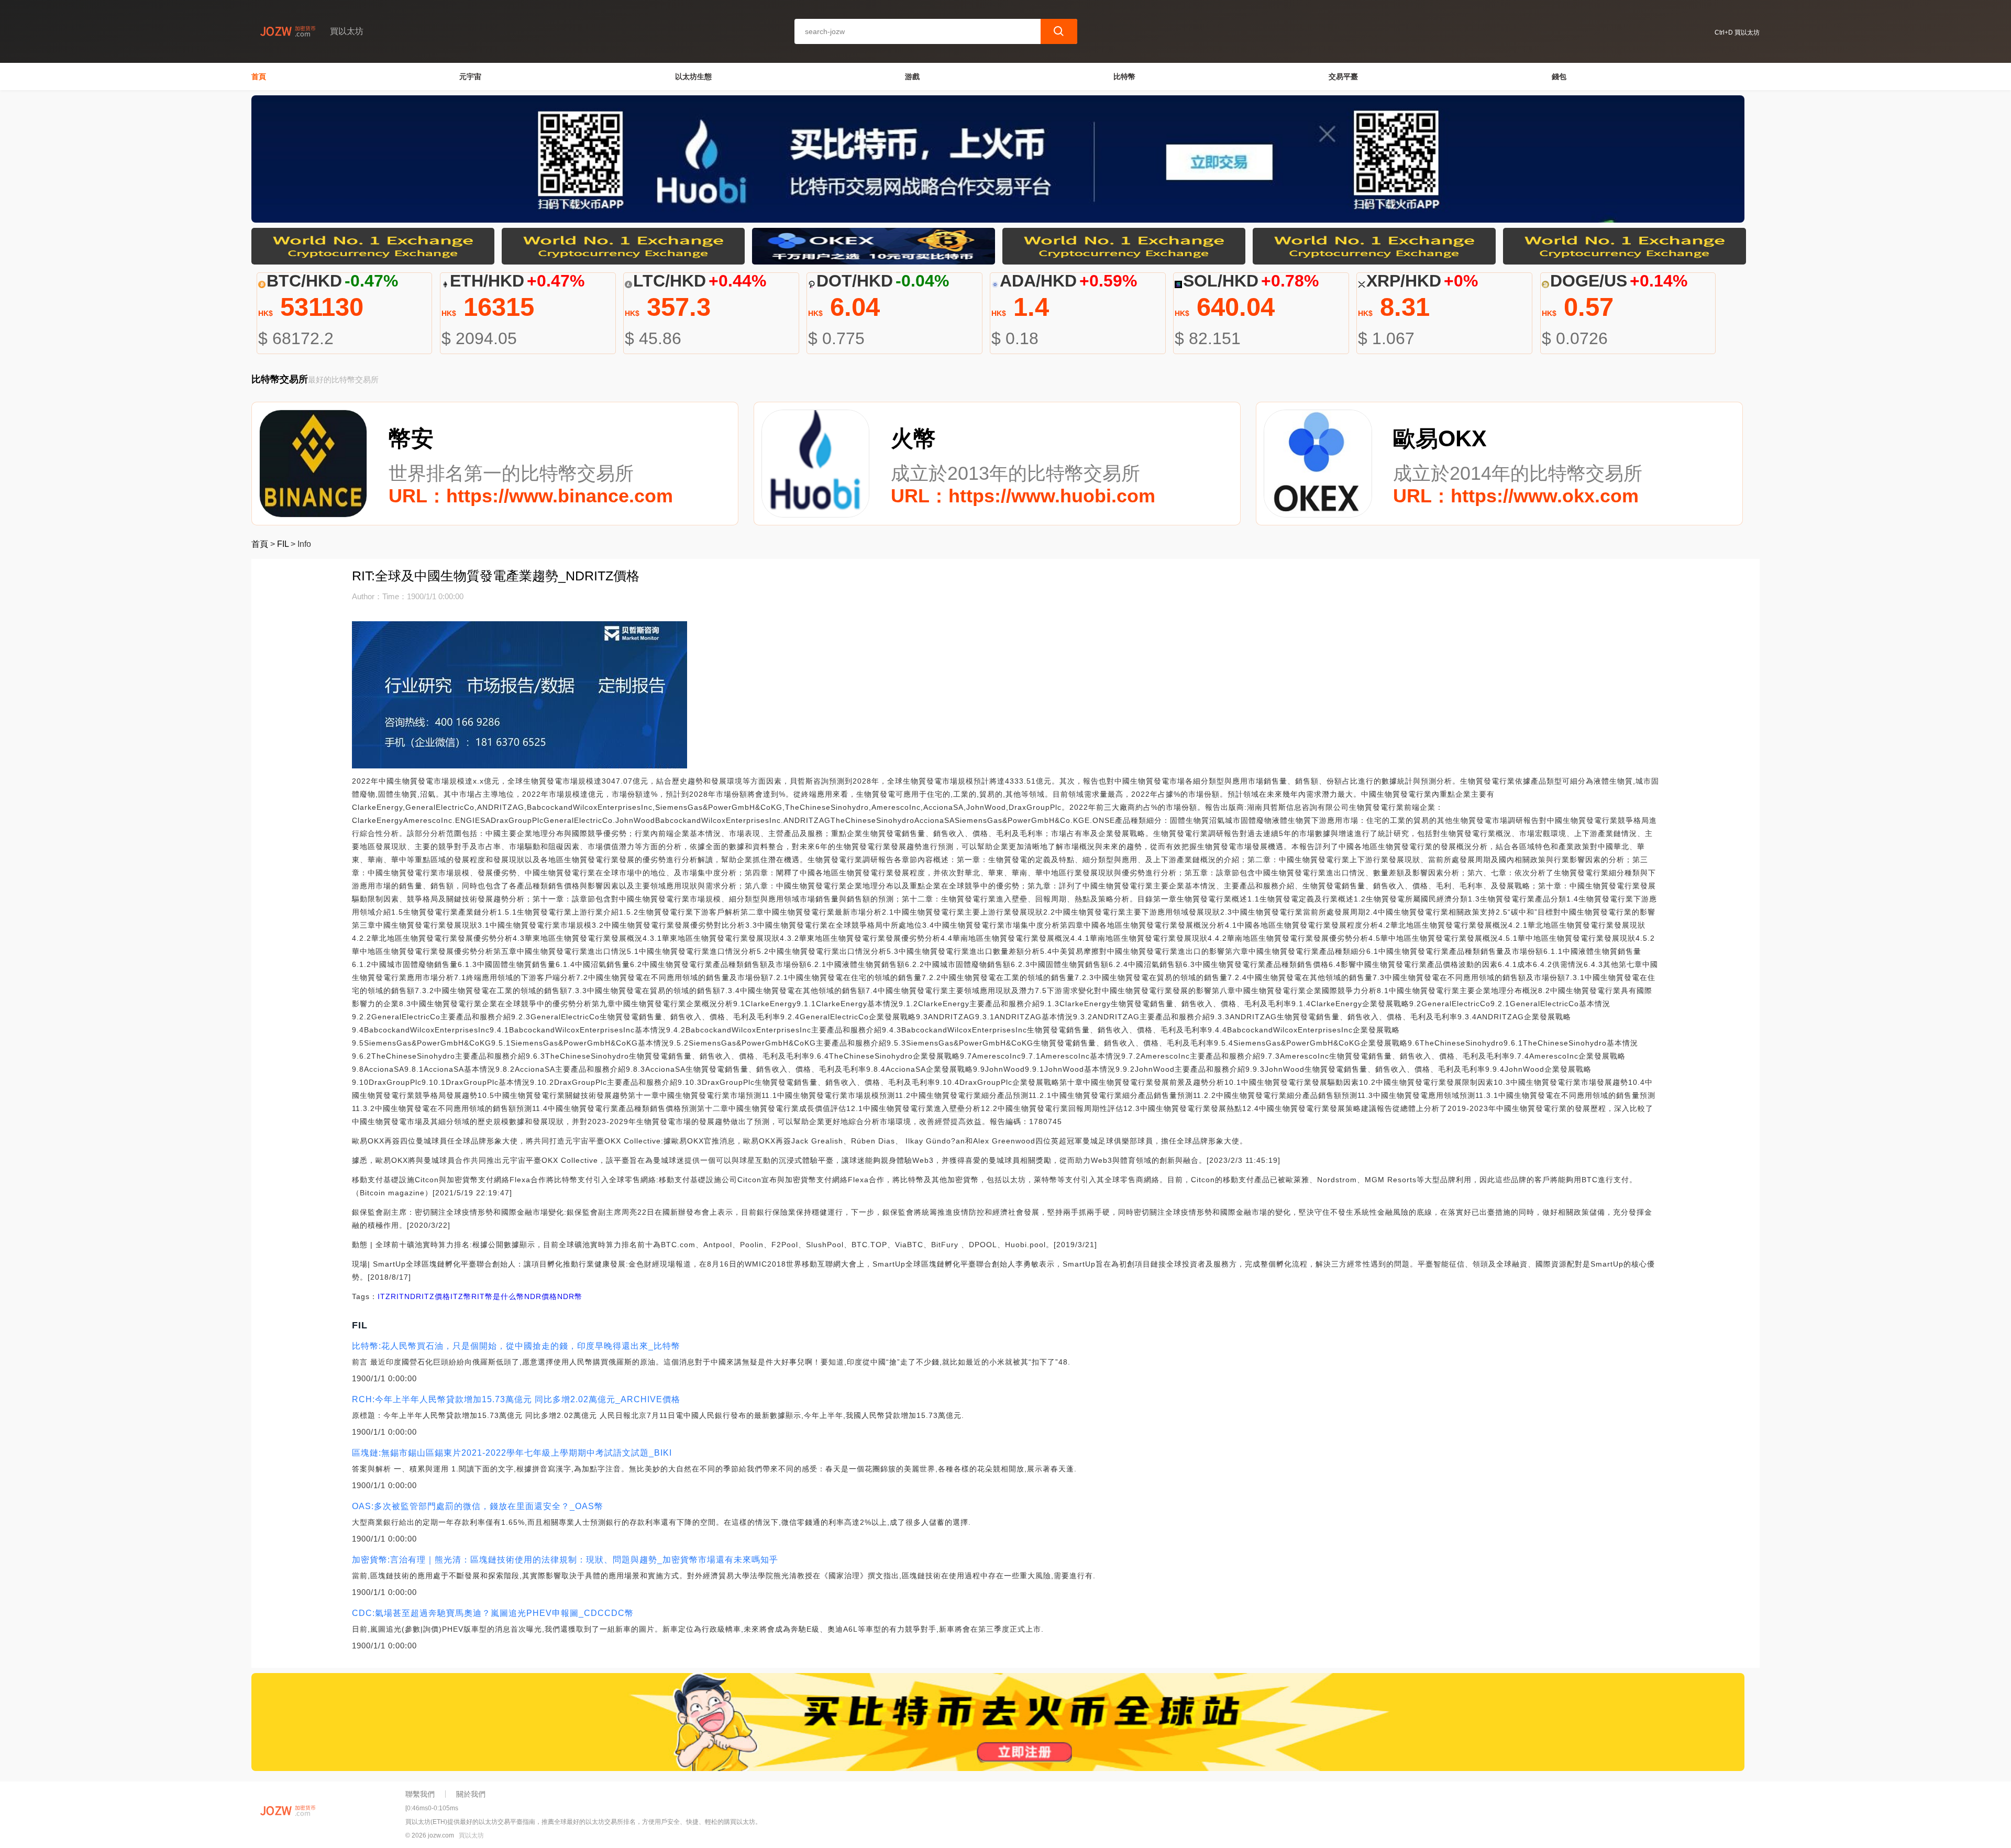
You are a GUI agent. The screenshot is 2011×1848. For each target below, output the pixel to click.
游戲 (912, 76)
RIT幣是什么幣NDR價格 (514, 1296)
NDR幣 (570, 1296)
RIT (397, 1296)
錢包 (1559, 76)
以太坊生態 (693, 76)
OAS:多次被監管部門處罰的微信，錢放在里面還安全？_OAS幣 (478, 1506)
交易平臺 (1343, 76)
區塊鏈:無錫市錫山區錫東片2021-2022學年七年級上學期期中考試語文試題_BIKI (512, 1453)
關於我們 (471, 1794)
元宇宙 (470, 76)
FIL (283, 544)
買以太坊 (471, 1835)
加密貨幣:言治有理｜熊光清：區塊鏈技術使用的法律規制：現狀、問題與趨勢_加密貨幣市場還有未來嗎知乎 (565, 1560)
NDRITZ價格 (427, 1296)
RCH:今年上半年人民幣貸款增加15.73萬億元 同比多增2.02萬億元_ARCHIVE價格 (516, 1399)
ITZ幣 (461, 1296)
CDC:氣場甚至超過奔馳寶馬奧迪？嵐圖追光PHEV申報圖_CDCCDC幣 (493, 1613)
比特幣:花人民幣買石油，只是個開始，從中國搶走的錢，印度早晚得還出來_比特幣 (516, 1346)
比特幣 (1124, 76)
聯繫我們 (420, 1794)
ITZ (384, 1296)
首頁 (259, 76)
